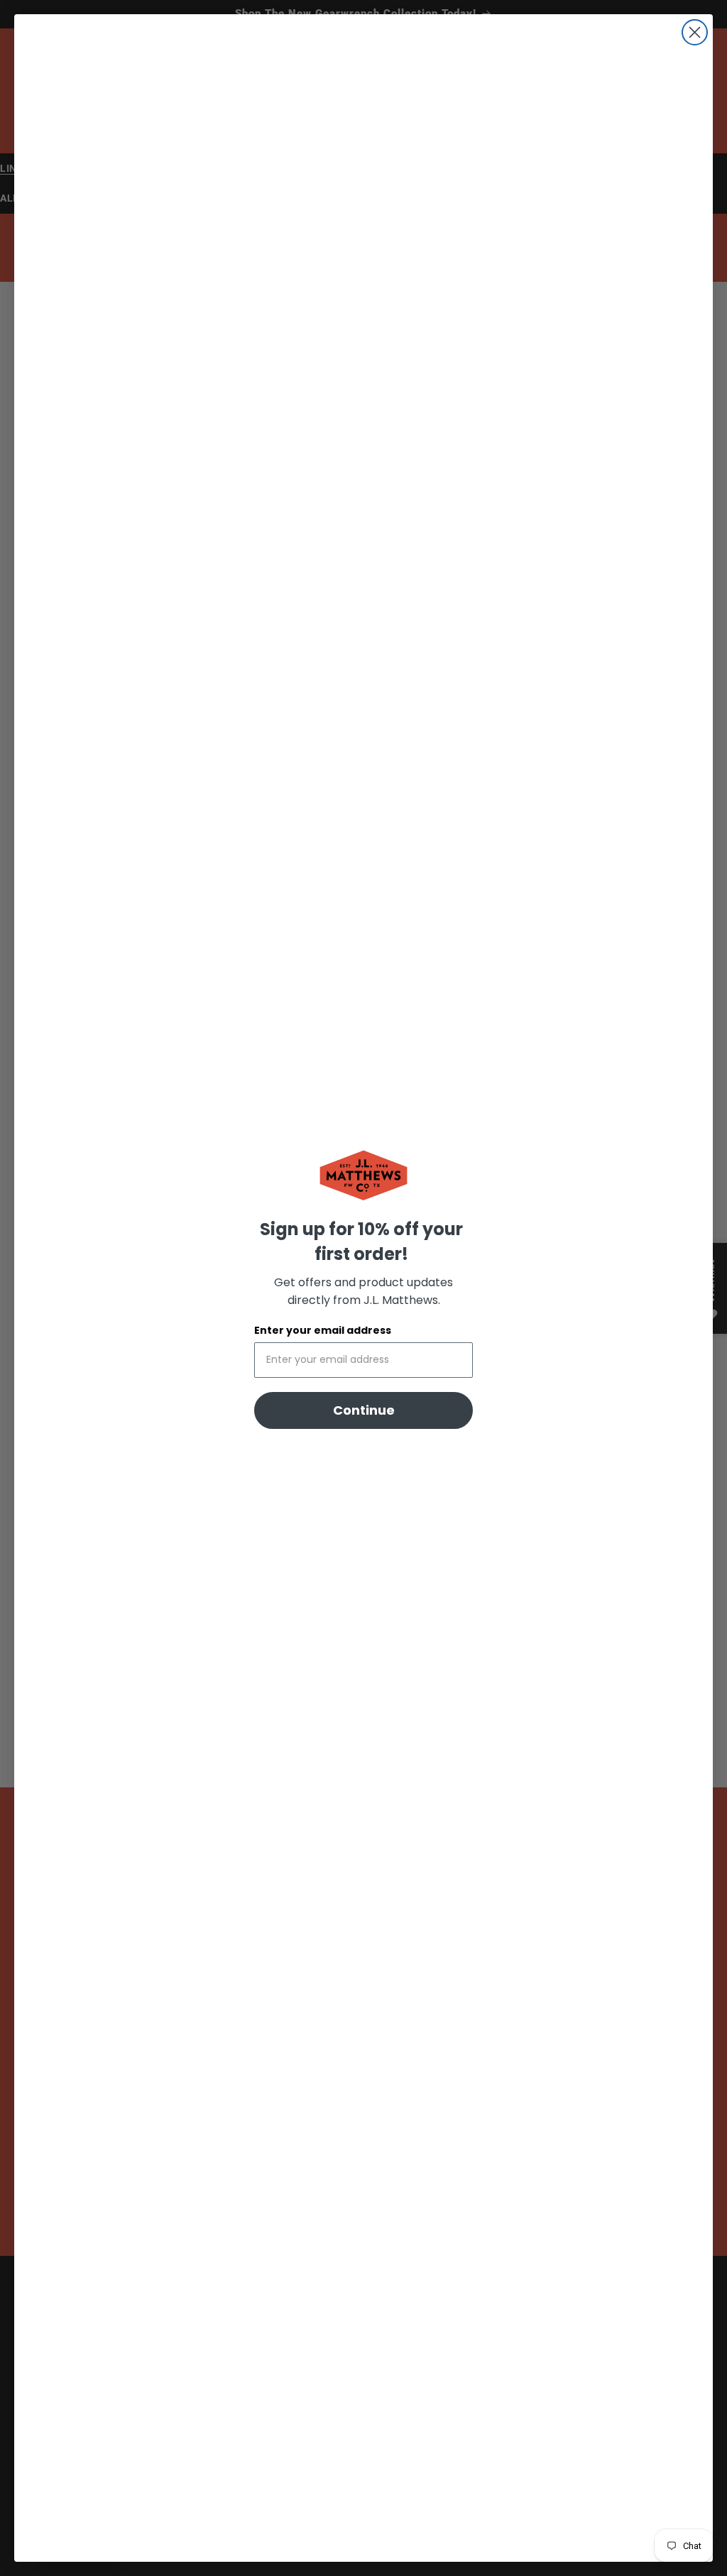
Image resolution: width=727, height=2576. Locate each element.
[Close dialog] (695, 32)
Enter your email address (323, 1330)
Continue (364, 1410)
